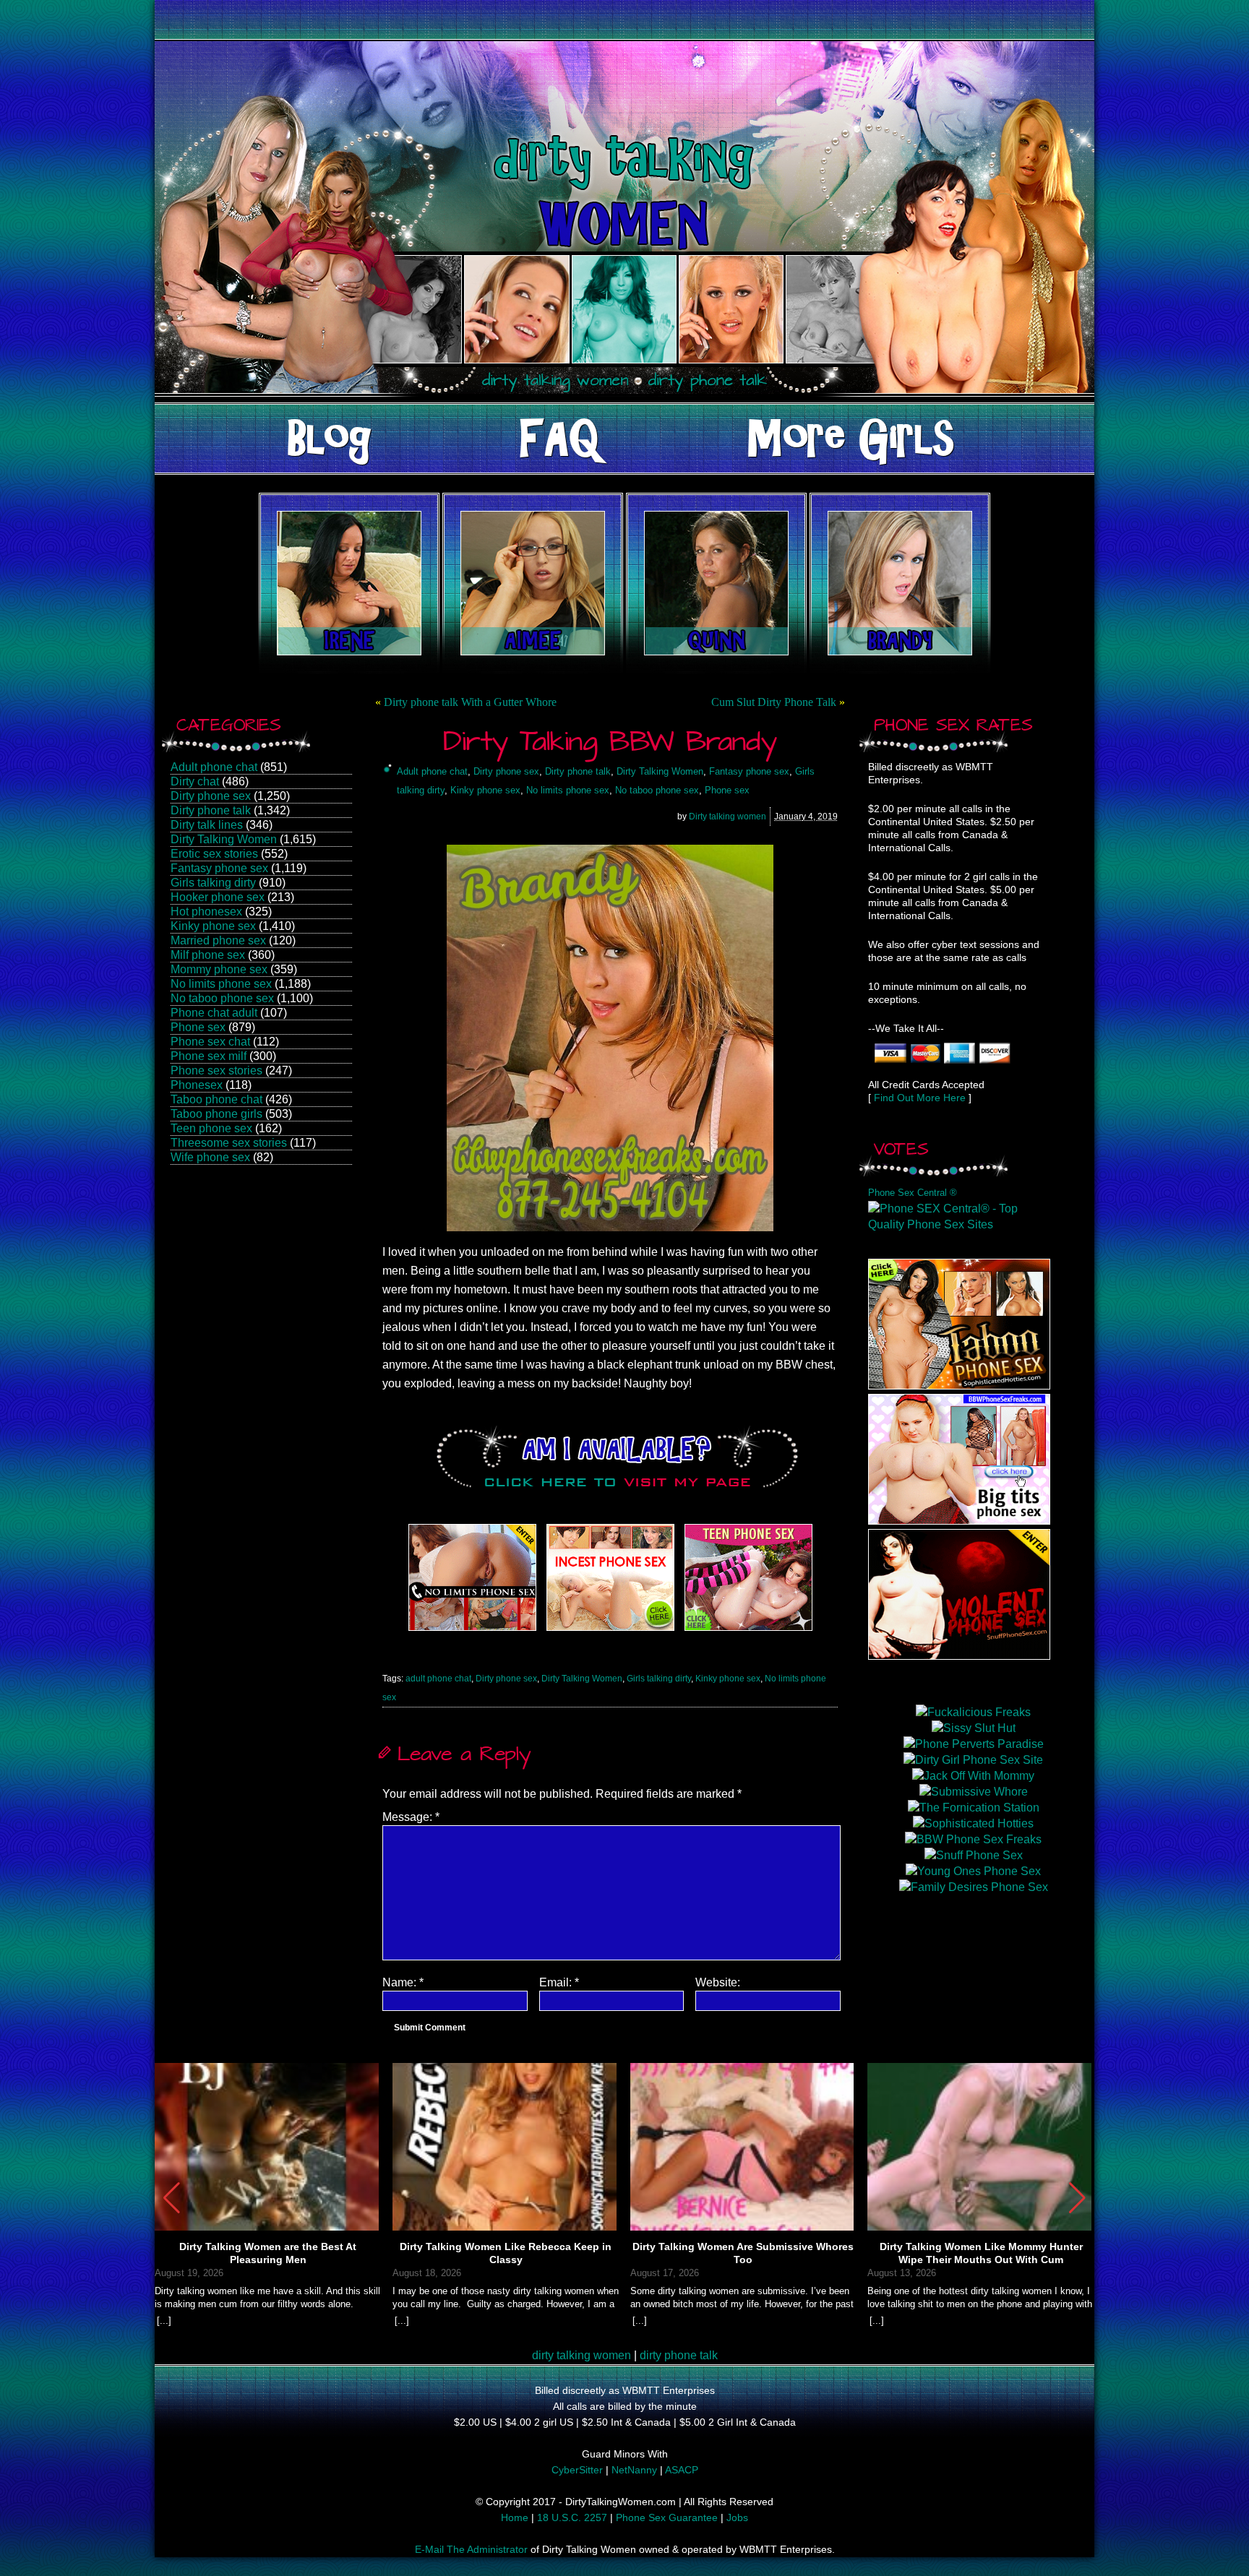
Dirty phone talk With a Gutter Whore (470, 702)
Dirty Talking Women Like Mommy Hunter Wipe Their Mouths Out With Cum (981, 2253)
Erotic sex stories (214, 854)
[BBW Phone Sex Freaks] (959, 1521)
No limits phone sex (221, 984)
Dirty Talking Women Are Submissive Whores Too (743, 2253)
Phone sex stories (216, 1071)
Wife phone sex (210, 1157)
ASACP (682, 2470)
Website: (718, 1982)
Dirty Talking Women (224, 839)
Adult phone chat (214, 767)
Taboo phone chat (216, 1099)
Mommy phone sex (219, 969)
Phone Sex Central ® (913, 1193)
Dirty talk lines (207, 825)
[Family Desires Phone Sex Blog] (610, 1631)
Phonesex (197, 1085)
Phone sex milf (209, 1056)
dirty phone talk (679, 2355)
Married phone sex (218, 940)
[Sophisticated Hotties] (959, 1386)
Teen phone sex (211, 1128)
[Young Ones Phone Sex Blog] (748, 1631)
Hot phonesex (206, 912)
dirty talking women (581, 2355)
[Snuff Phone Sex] (959, 1656)
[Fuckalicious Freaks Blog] (472, 1631)
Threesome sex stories (229, 1143)
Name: (403, 1982)
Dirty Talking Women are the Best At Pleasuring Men (268, 2253)
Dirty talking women (727, 817)
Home (515, 2517)
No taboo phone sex (222, 998)
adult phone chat (438, 1679)
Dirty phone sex (211, 796)
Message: (411, 1817)
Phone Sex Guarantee (667, 2517)
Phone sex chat (210, 1042)
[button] (1077, 2198)
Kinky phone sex (213, 926)
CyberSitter (577, 2470)
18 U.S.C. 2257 (572, 2517)
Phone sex (198, 1027)
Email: (559, 1982)
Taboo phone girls (216, 1114)
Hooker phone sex (218, 897)
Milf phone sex (208, 955)
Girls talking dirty (213, 883)
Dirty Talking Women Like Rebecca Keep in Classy (506, 2253)
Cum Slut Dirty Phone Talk (774, 702)
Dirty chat (195, 781)
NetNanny (634, 2470)
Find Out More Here (920, 1098)
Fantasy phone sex (219, 868)
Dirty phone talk (211, 810)
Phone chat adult (214, 1013)
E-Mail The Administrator (471, 2549)
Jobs (737, 2517)
